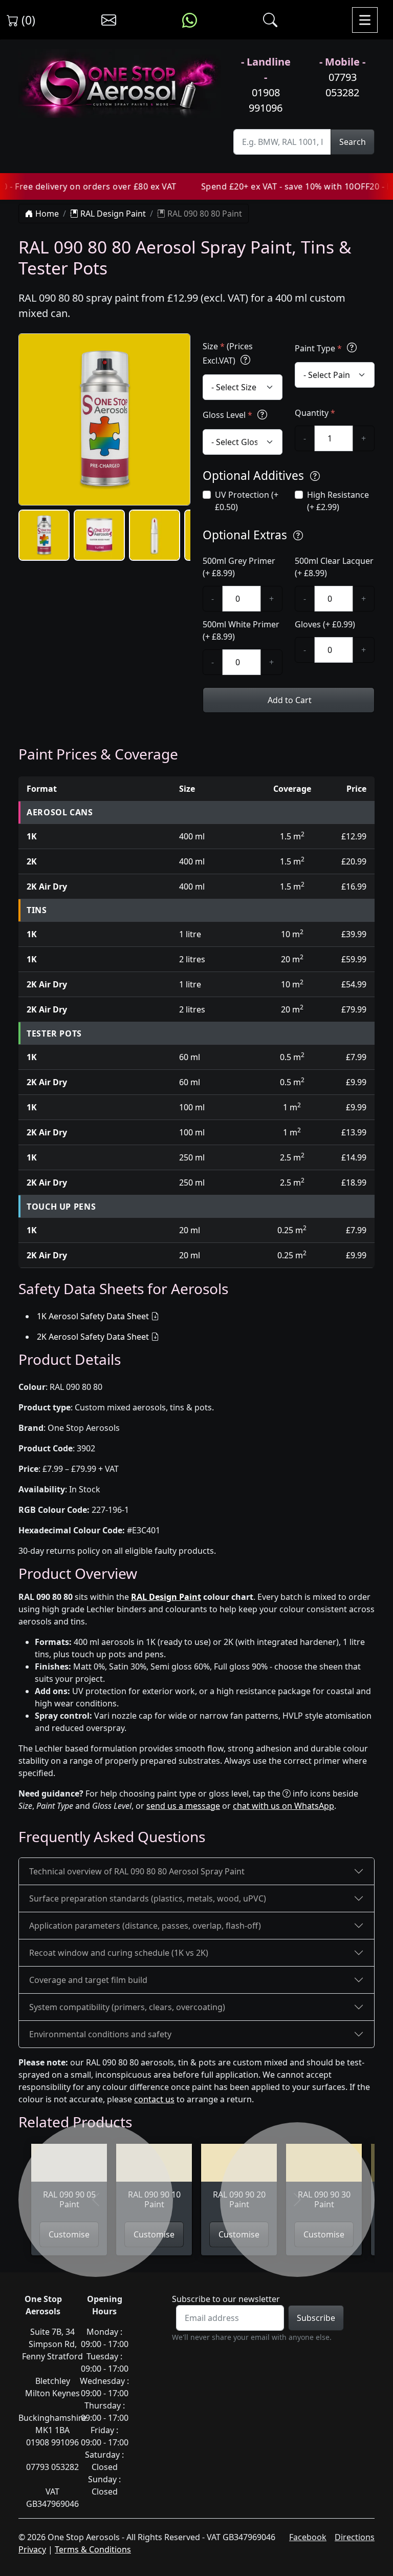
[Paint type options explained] (352, 348)
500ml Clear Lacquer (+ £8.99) (334, 567)
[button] (44, 535)
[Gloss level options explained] (262, 415)
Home (46, 214)
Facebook (308, 2537)
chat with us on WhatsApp (283, 1806)
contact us (154, 2099)
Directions (355, 2537)
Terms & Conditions (93, 2549)
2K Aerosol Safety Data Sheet (93, 1337)
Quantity (315, 413)
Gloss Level (227, 415)
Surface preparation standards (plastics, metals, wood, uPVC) (148, 1898)
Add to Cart (289, 700)
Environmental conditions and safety (100, 2034)
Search (353, 142)
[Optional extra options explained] (298, 536)
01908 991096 (266, 100)
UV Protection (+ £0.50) (247, 501)
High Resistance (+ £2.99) (338, 501)
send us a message (183, 1806)
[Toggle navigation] (365, 20)
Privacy (32, 2549)
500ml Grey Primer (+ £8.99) (239, 567)
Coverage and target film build (88, 1980)
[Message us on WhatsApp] (190, 20)
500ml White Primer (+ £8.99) (241, 630)
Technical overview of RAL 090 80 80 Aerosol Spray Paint (137, 1871)
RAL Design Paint (112, 214)
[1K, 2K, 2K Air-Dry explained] (245, 360)
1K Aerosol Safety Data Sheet (93, 1316)
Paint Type (318, 348)
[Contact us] (109, 20)
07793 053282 (342, 85)
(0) (27, 20)
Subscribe (316, 2318)
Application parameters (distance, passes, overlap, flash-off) (145, 1926)
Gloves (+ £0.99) (325, 624)
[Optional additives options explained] (315, 477)
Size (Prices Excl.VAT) (228, 353)
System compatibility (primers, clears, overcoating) (127, 2007)
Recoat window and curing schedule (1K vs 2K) (119, 1953)
